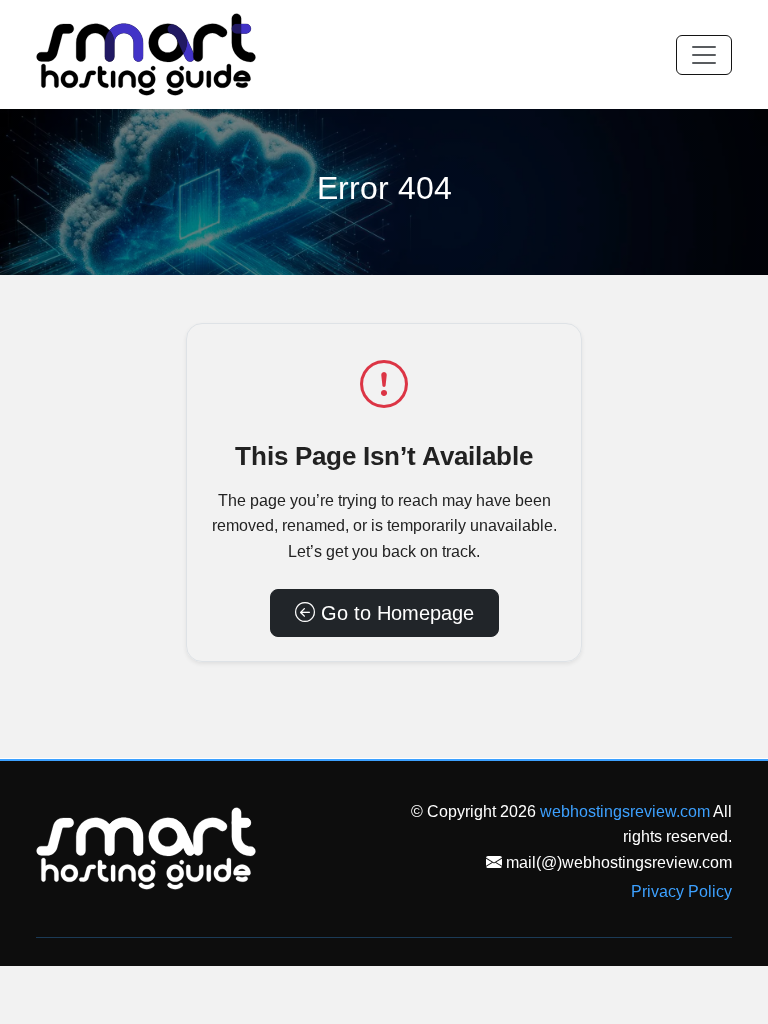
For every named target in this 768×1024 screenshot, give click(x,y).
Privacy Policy (681, 891)
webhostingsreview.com (625, 811)
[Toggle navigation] (704, 55)
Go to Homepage (394, 613)
